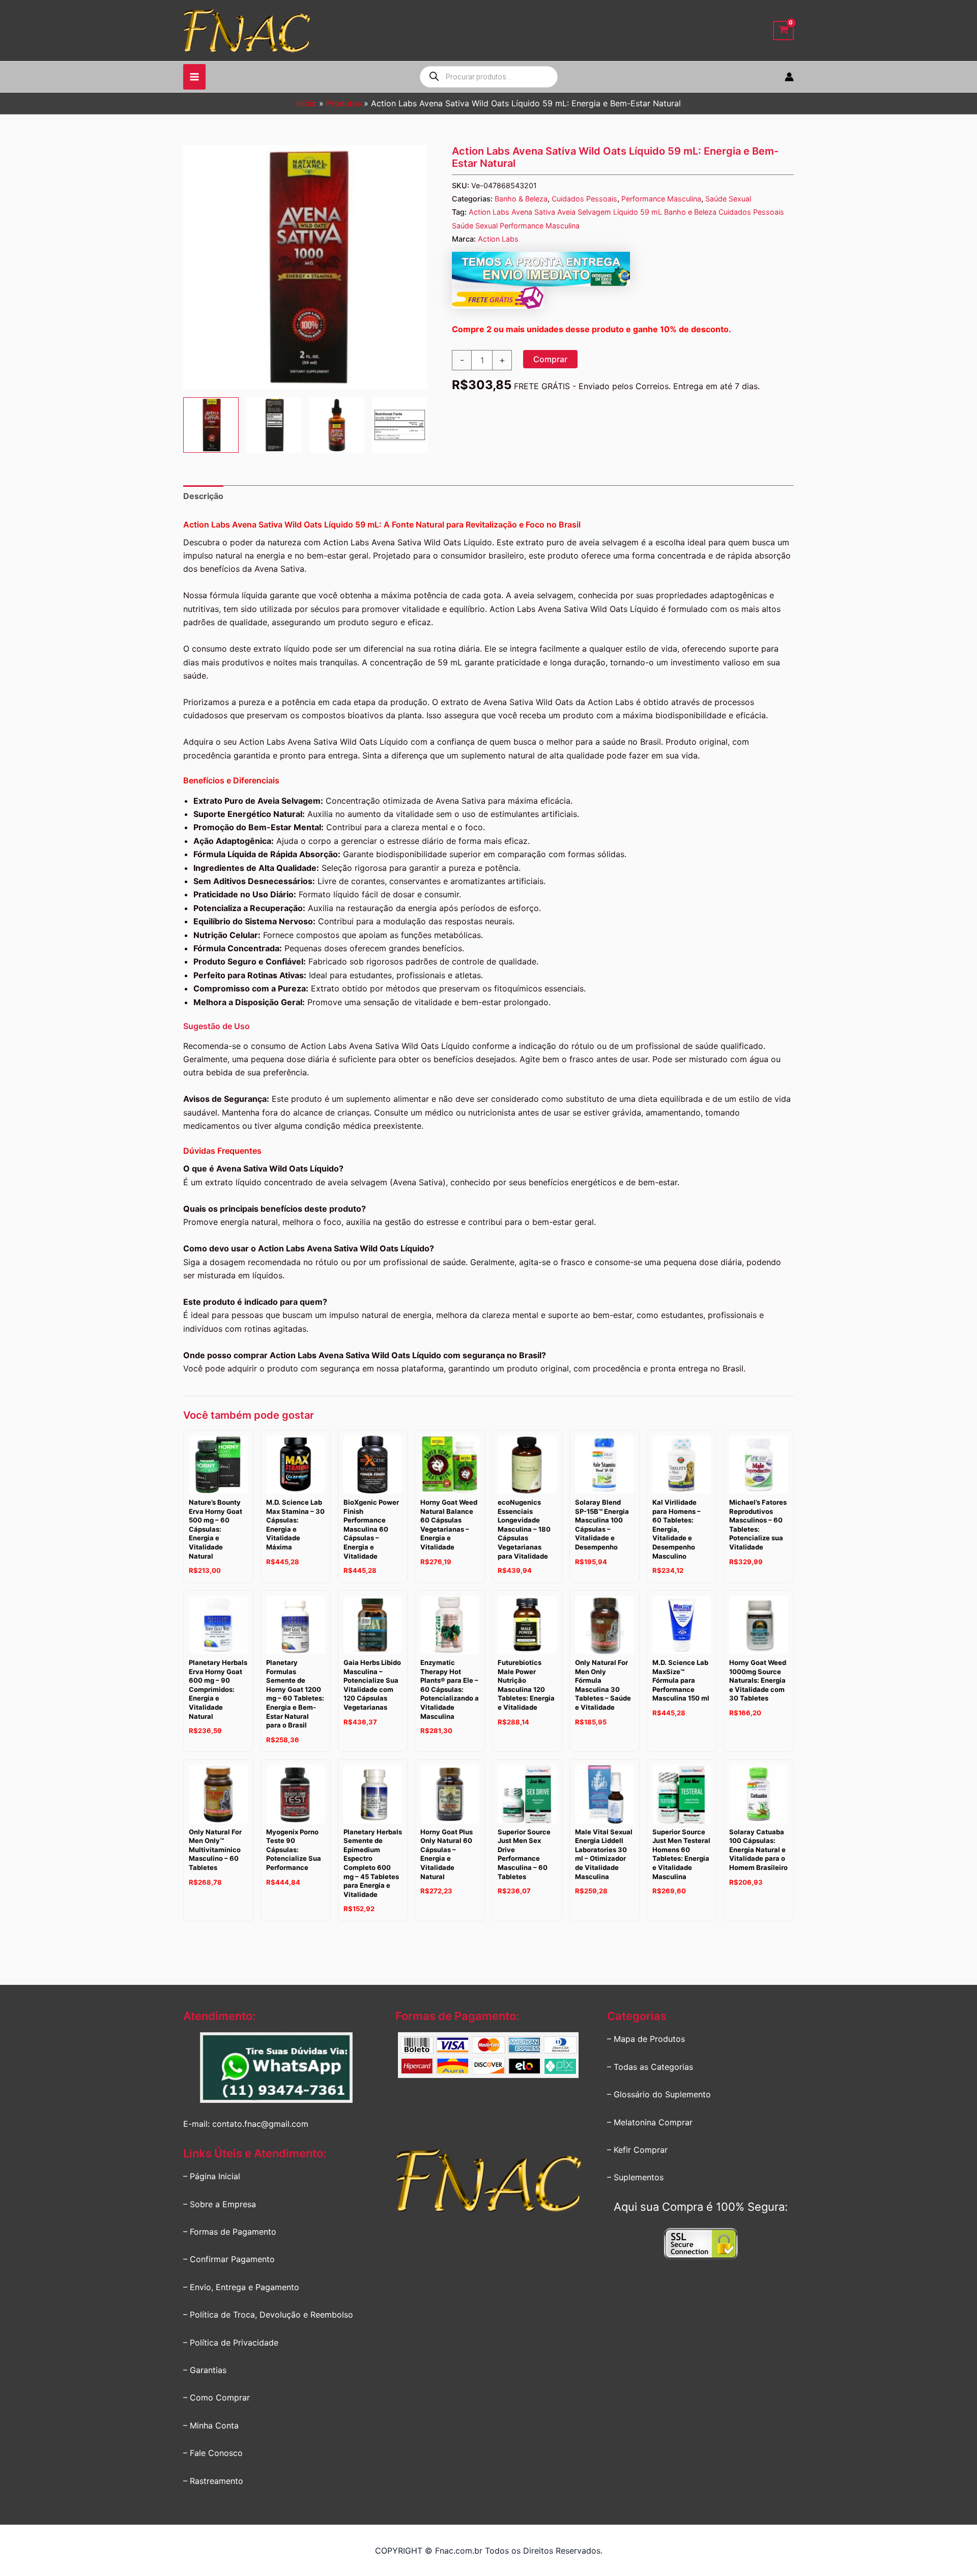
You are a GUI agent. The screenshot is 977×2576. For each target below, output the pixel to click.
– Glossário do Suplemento (659, 2094)
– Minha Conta (211, 2425)
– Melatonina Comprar (650, 2122)
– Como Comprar (217, 2397)
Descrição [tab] (203, 496)
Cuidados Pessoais (584, 199)
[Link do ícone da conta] (789, 77)
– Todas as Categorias (650, 2067)
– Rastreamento (213, 2481)
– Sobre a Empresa (220, 2204)
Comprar (550, 359)
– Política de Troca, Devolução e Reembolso (268, 2315)
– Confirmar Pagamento (229, 2259)
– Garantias (205, 2370)
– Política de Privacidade (231, 2343)
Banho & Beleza (521, 199)
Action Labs (498, 239)
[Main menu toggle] (194, 77)
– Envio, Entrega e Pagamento (241, 2287)
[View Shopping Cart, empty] (783, 31)
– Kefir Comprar (637, 2150)
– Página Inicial (212, 2176)
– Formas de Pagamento (230, 2232)
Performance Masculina (661, 199)
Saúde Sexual (728, 199)
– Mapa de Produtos (646, 2039)
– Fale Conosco (213, 2453)
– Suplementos (635, 2177)
